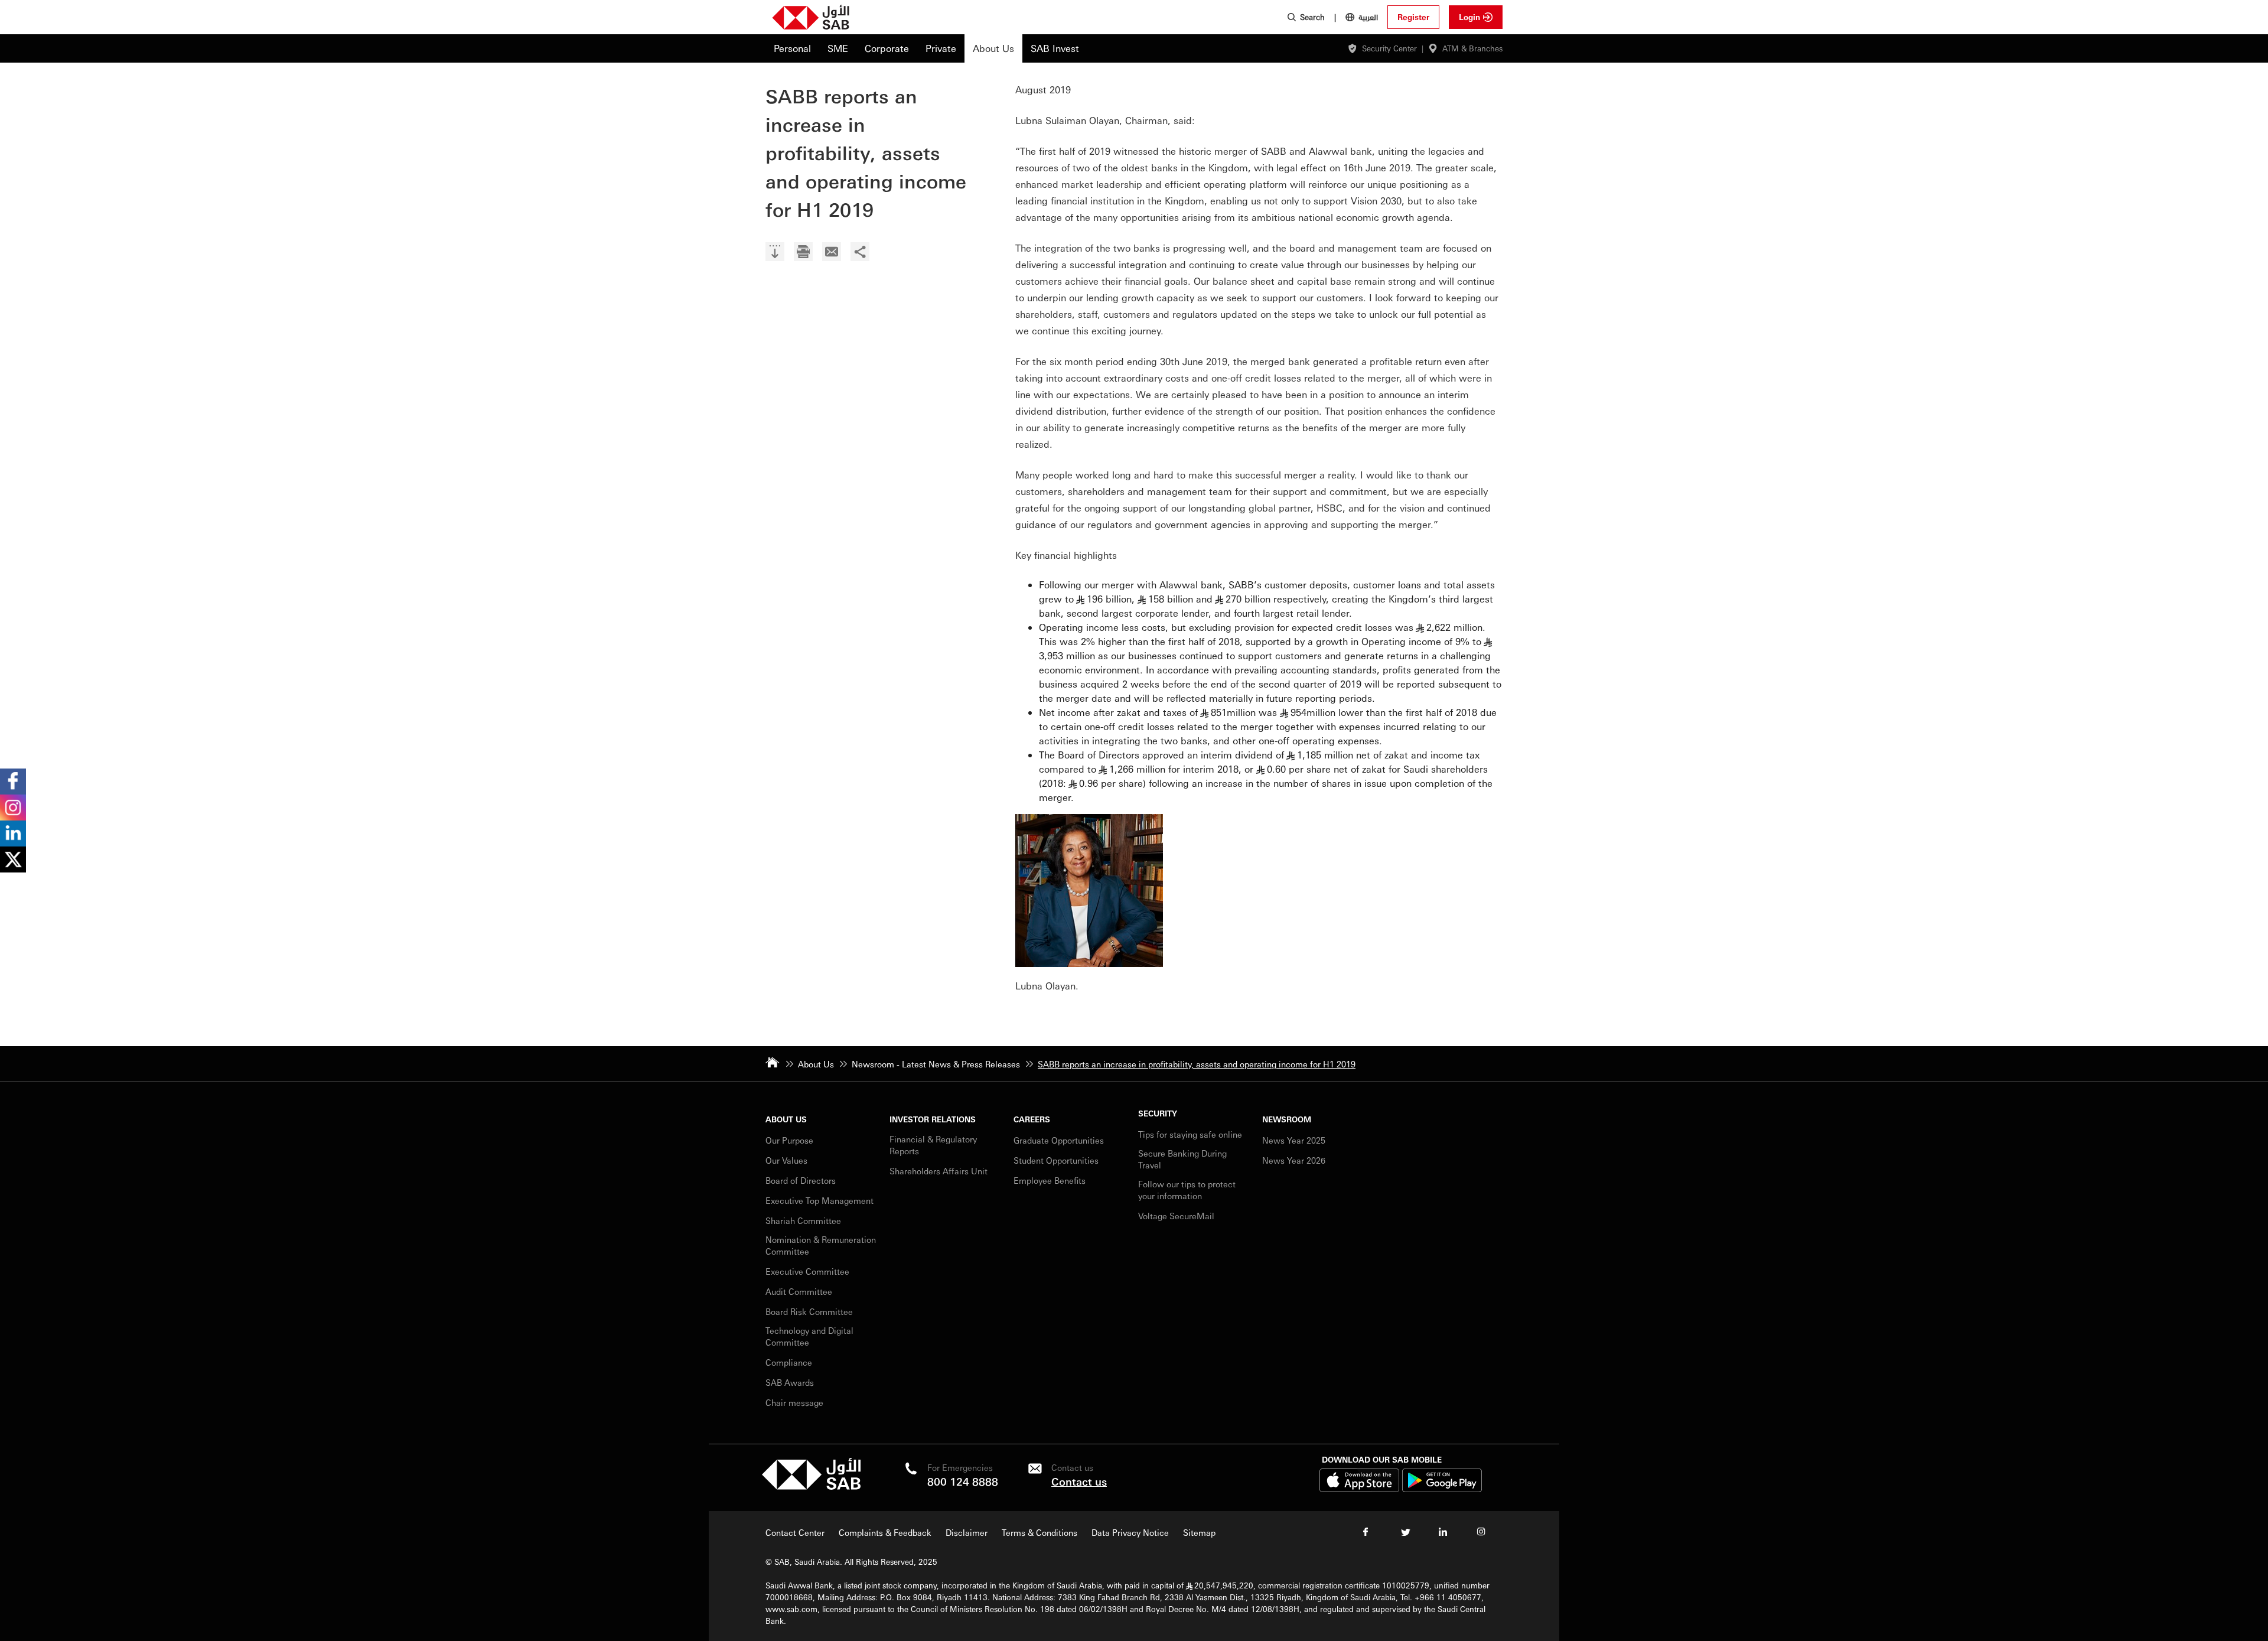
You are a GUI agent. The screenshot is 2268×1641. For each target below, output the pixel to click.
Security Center (1389, 48)
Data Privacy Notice (1130, 1532)
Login (1469, 17)
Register (1413, 17)
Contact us (1079, 1481)
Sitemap (1199, 1532)
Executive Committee (807, 1271)
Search (1312, 17)
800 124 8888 (963, 1481)
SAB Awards (790, 1382)
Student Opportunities (1056, 1160)
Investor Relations (933, 1119)
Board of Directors (801, 1180)
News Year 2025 (1294, 1140)
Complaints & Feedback (885, 1532)
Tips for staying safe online (1190, 1134)
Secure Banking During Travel (1182, 1159)
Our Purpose (789, 1140)
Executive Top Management (821, 1200)
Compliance (789, 1362)
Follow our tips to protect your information (1187, 1190)
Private (941, 48)
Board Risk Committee (809, 1311)
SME (838, 48)
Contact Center (795, 1532)
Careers (1032, 1119)
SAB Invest (1055, 48)
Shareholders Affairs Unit (939, 1171)
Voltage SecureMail (1176, 1216)
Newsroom (1287, 1119)
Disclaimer (967, 1532)
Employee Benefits (1050, 1180)
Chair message (794, 1402)
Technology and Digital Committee (809, 1336)
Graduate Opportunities (1059, 1140)
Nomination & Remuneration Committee (821, 1245)
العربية (1368, 17)
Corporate (887, 48)
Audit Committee (799, 1291)
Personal (792, 48)
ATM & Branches (1472, 48)
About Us (993, 48)
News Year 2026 (1294, 1160)
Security (1158, 1113)
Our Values (786, 1160)
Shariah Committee (803, 1220)
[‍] (775, 253)
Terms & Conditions (1039, 1532)
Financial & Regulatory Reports (933, 1145)
